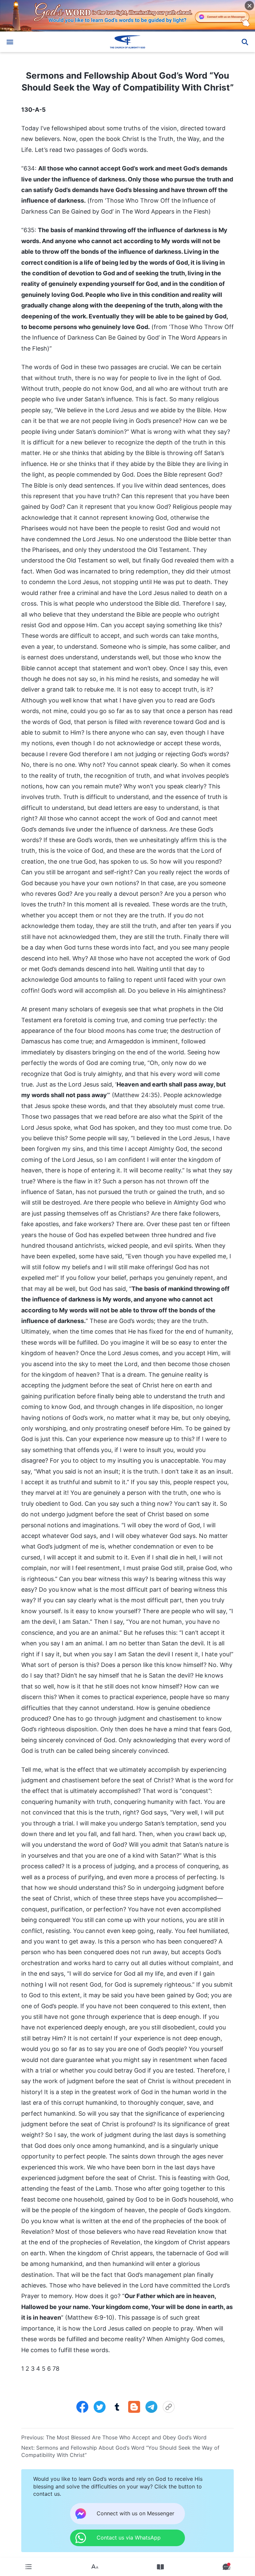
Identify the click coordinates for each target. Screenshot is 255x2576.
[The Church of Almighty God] (127, 42)
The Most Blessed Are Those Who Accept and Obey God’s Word (126, 2437)
